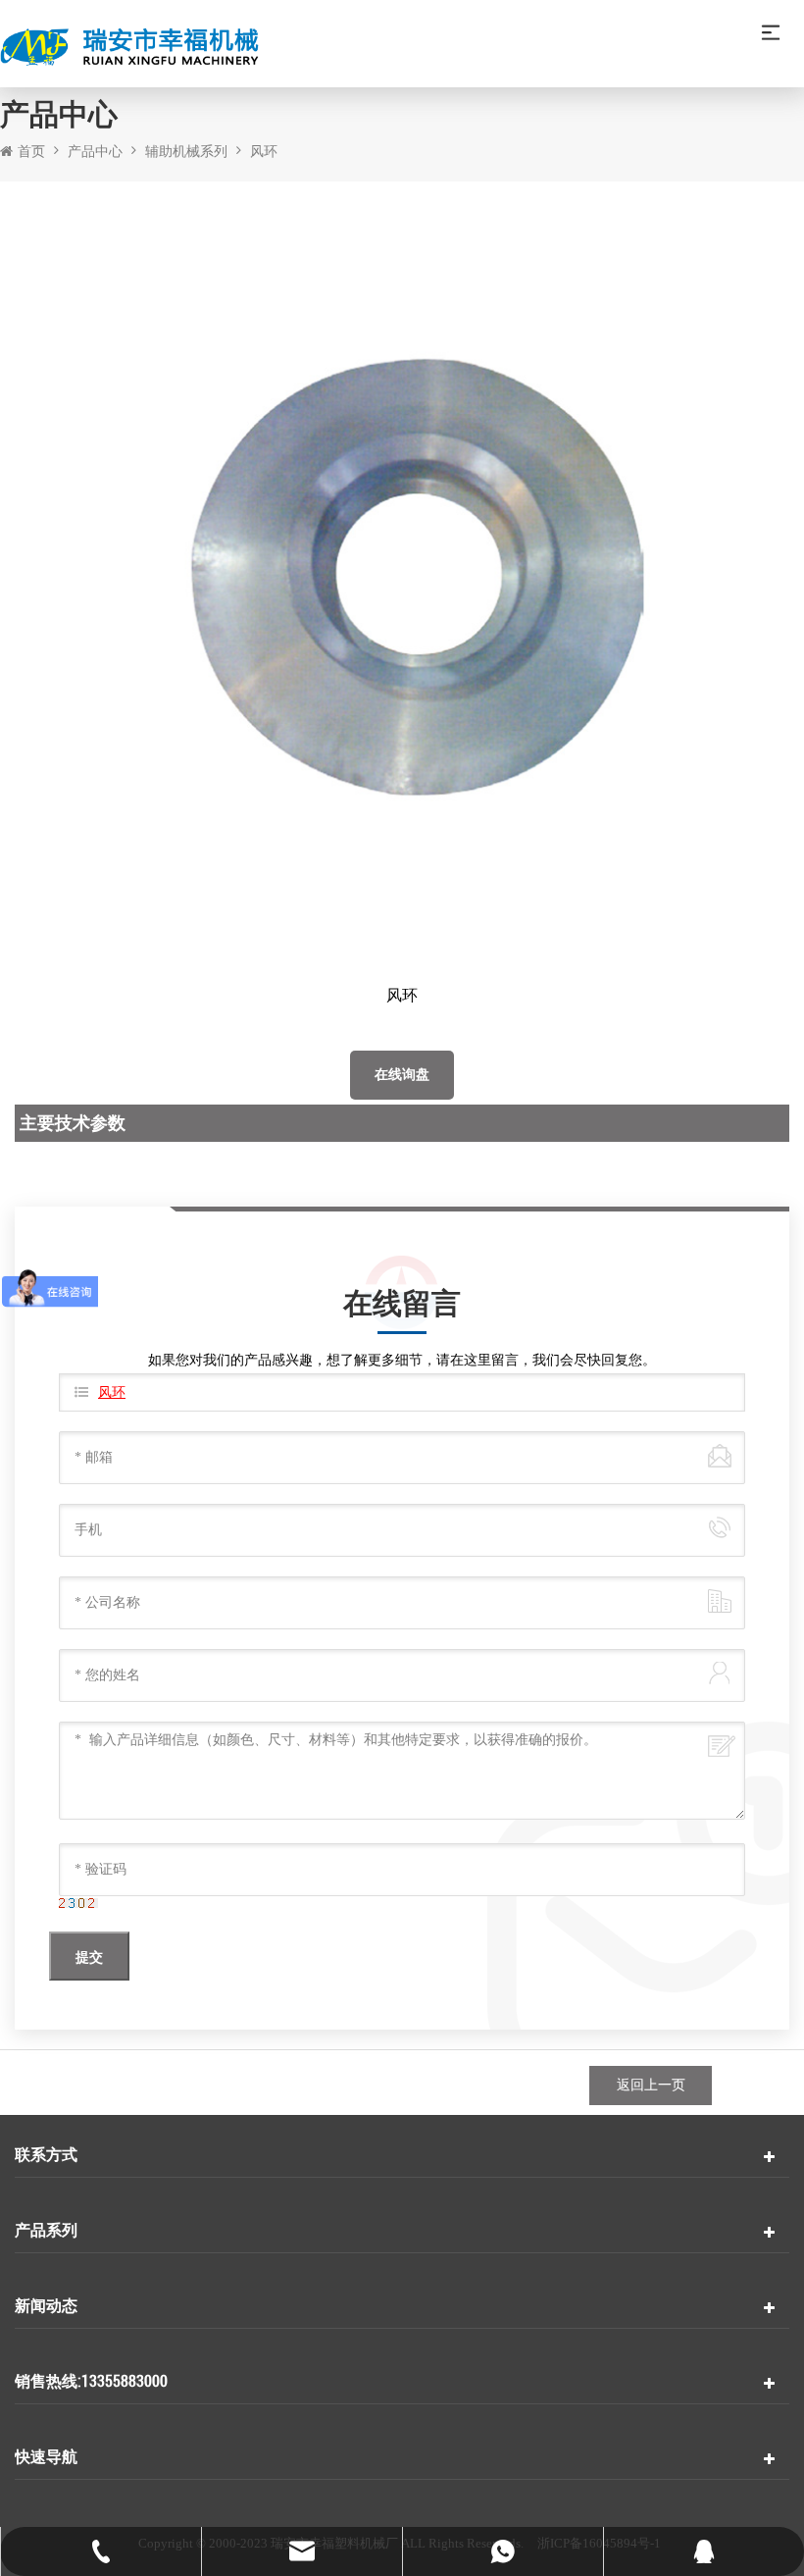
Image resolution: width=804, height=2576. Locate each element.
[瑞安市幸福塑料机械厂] (402, 49)
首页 (31, 152)
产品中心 (95, 152)
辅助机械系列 (186, 152)
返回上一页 (651, 2085)
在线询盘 (402, 1075)
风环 (264, 152)
